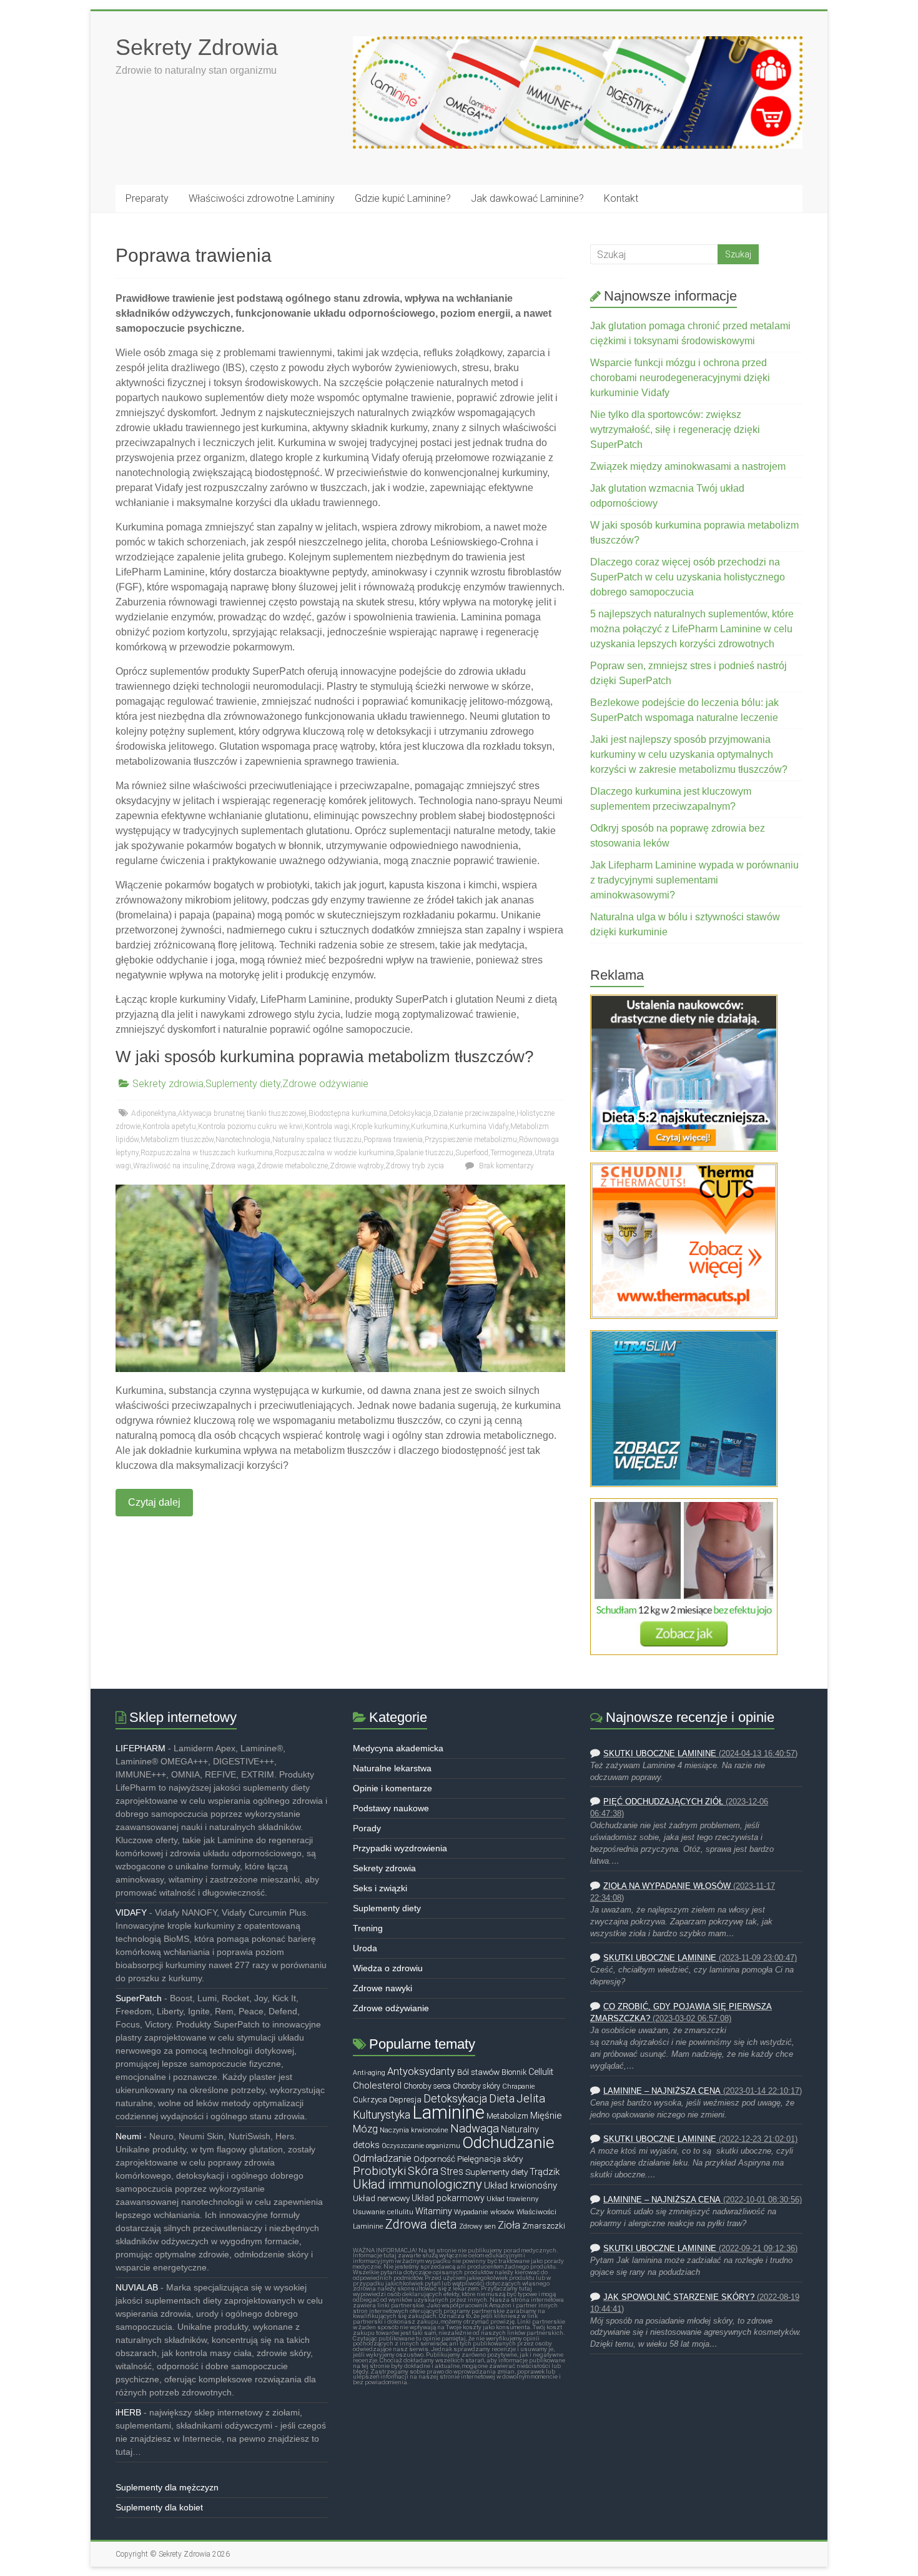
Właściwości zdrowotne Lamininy (262, 198)
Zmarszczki (544, 2226)
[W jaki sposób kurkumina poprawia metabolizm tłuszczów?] (340, 1191)
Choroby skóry (476, 2086)
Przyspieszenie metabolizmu (471, 1140)
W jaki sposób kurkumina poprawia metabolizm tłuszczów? (324, 1057)
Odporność (434, 2159)
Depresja (405, 2100)
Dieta (502, 2098)
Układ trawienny (512, 2199)
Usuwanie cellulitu (383, 2212)
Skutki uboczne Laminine (660, 1754)
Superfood (472, 1153)
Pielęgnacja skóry (490, 2159)
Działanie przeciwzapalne (474, 1113)
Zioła (509, 2225)
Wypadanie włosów (484, 2212)
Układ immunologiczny (417, 2184)
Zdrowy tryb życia (415, 1166)
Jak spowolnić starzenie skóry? (679, 2297)
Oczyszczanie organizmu (421, 2146)
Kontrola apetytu (169, 1126)
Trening (368, 1928)
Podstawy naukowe (391, 1808)
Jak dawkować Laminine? (527, 198)
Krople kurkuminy (380, 1126)
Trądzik (545, 2172)
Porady (367, 1828)
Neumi (128, 2136)
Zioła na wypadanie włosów (667, 1886)
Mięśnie (546, 2116)
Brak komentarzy (506, 1166)
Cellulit (541, 2072)
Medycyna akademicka (398, 1748)
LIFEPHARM (141, 1748)
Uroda (365, 1948)
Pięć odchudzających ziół (663, 1802)
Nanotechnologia (243, 1140)
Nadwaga (475, 2129)
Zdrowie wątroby (357, 1166)
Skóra (423, 2171)
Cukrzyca (370, 2100)
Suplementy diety (243, 1084)
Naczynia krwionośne (414, 2130)
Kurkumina (429, 1126)
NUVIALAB (137, 2287)
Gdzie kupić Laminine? (403, 198)
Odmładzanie (382, 2158)
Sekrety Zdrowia (197, 47)
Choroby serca (427, 2086)
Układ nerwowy (381, 2198)
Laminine (448, 2112)
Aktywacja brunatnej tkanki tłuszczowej (242, 1113)
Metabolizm (507, 2116)
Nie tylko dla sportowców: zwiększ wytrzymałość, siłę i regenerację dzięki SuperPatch (675, 430)
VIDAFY (131, 1912)
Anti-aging (369, 2073)
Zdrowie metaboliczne (292, 1166)
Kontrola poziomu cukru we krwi (250, 1126)
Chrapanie (519, 2086)
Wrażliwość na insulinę (171, 1166)
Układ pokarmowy (448, 2198)
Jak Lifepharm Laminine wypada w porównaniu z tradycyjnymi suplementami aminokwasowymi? (694, 880)
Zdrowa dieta (421, 2224)
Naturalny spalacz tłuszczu (317, 1140)
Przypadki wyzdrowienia (400, 1848)
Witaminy (434, 2211)
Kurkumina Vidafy (479, 1126)
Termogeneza (511, 1153)
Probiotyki (379, 2171)
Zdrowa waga (233, 1166)
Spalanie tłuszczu (425, 1153)
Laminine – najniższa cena (662, 2091)
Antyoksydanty (421, 2071)
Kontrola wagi (327, 1126)
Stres (452, 2172)
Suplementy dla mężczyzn (167, 2487)
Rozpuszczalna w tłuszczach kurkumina (207, 1153)
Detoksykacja (410, 1113)
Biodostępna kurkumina (348, 1113)
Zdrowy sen (477, 2226)
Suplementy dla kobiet (159, 2507)
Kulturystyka (382, 2115)
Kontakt (621, 198)
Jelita (531, 2099)
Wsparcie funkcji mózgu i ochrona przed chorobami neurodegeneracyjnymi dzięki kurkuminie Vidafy (680, 378)
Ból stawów (478, 2072)
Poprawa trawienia (393, 1140)
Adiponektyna (154, 1113)
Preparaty (147, 198)
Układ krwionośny (521, 2186)
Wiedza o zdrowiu (388, 1968)
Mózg (365, 2129)
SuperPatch (139, 1998)
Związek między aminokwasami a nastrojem (688, 466)
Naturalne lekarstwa (392, 1768)
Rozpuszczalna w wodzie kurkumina (334, 1153)
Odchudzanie (508, 2142)
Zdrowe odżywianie (325, 1084)
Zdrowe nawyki (383, 1988)
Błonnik (514, 2072)
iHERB (128, 2412)
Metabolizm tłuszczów (177, 1140)
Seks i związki (380, 1888)
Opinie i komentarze (392, 1788)
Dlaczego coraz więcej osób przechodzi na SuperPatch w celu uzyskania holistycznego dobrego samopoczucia (688, 577)
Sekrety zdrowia (168, 1084)
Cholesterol (377, 2086)
